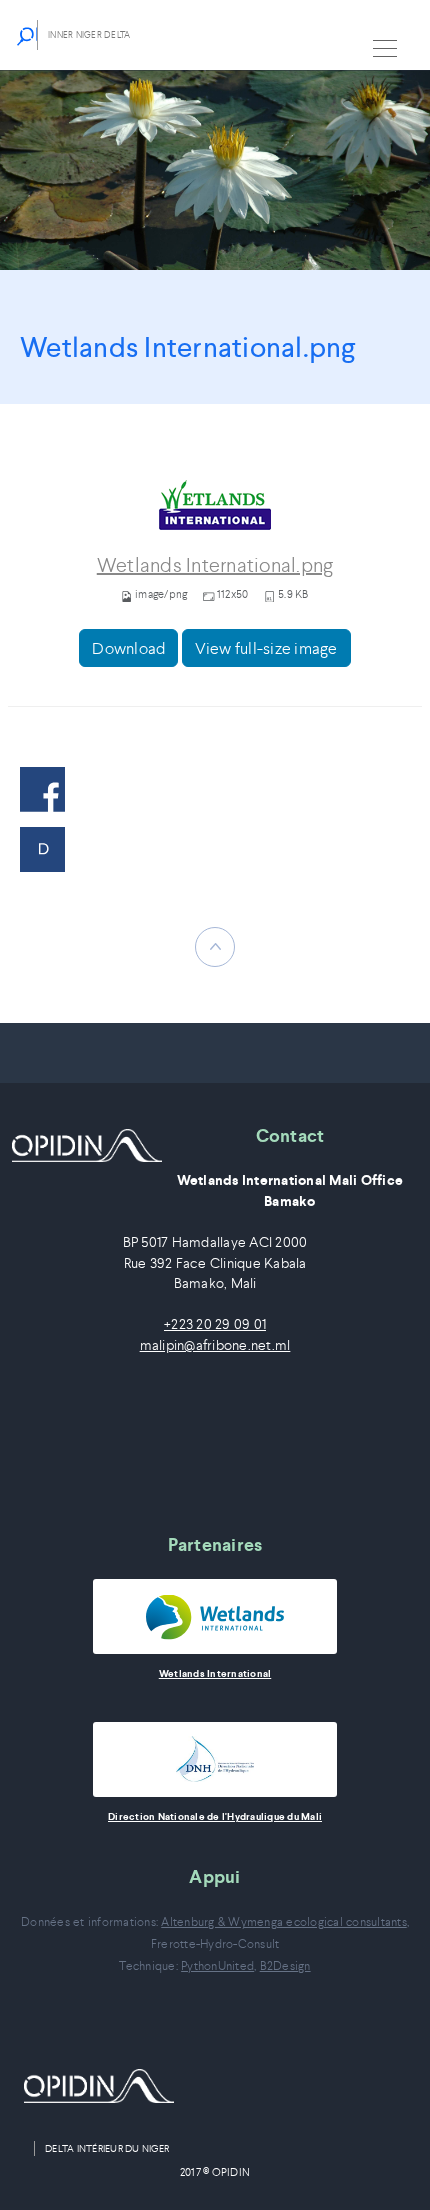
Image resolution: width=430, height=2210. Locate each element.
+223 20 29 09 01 (215, 1324)
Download (128, 648)
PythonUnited (217, 1965)
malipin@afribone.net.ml (215, 1345)
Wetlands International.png (215, 565)
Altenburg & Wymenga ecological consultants (284, 1921)
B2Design (285, 1965)
